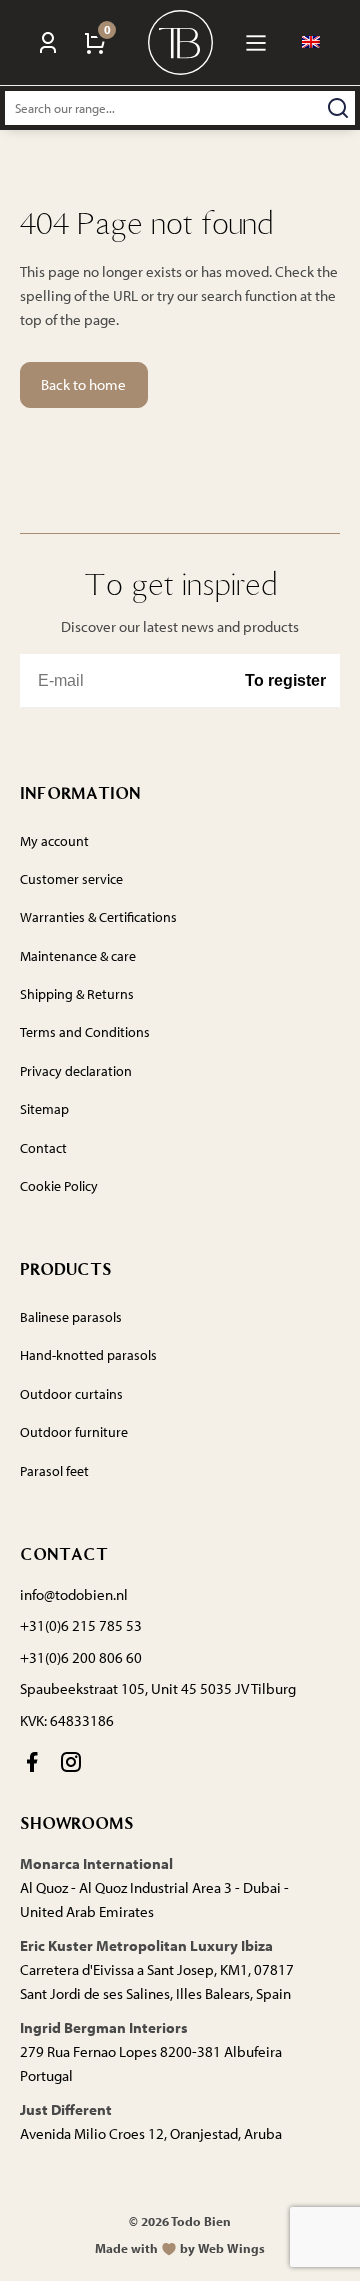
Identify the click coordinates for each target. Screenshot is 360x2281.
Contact (43, 1148)
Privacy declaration (76, 1071)
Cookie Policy (59, 1186)
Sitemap (44, 1109)
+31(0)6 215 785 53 (81, 1625)
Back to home (83, 384)
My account (54, 841)
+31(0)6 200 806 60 (81, 1657)
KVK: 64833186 (67, 1720)
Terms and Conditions (85, 1032)
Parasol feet (54, 1471)
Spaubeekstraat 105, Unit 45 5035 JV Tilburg (158, 1688)
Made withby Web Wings (180, 2248)
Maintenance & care (78, 956)
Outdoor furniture (74, 1432)
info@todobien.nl (74, 1594)
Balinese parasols (71, 1317)
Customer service (71, 879)
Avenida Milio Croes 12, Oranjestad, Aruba (151, 2133)
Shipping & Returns (77, 994)
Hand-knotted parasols (88, 1355)
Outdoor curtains (71, 1394)
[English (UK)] (312, 43)
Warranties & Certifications (98, 917)
